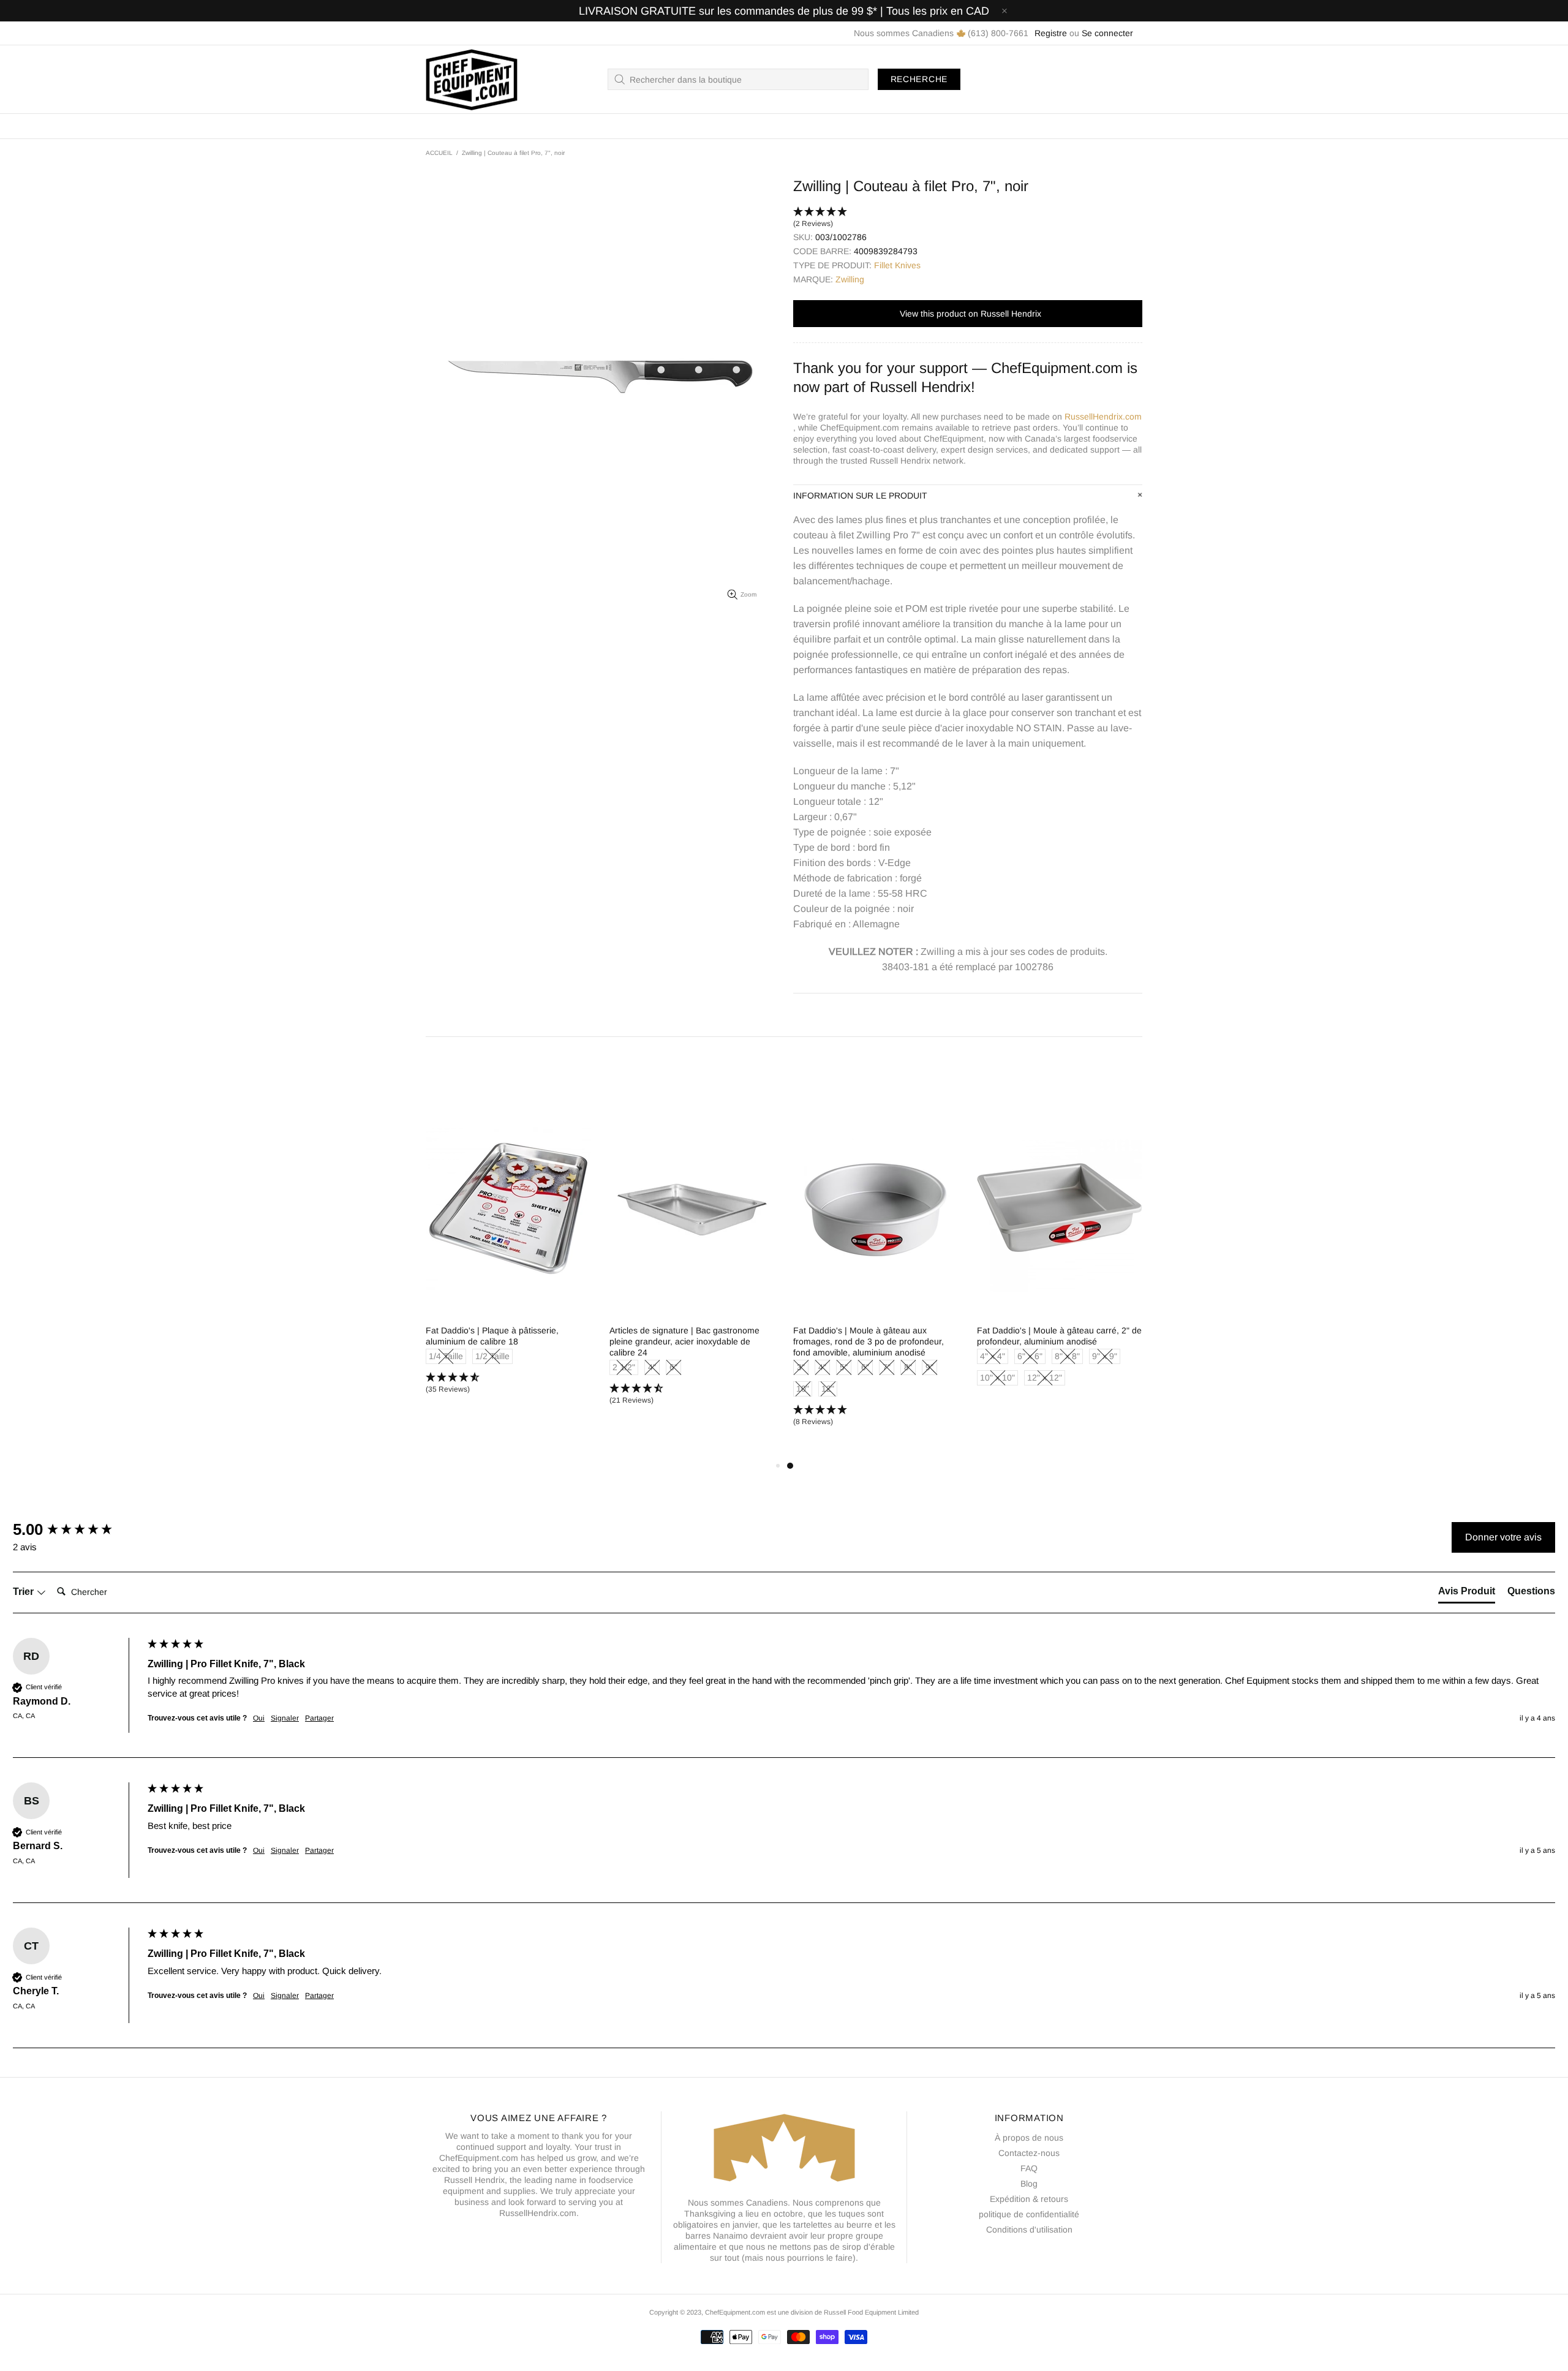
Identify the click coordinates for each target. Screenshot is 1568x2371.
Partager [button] (319, 1718)
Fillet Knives (897, 265)
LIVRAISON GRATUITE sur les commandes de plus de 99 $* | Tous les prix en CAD (784, 11)
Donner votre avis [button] (1503, 1537)
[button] (968, 218)
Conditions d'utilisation (1029, 2230)
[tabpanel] (876, 1276)
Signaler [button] (285, 1718)
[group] (77, 1529)
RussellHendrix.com (1103, 417)
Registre (1051, 33)
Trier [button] (24, 1592)
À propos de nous (1029, 2138)
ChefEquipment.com (472, 79)
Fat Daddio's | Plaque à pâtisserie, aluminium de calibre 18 (492, 1336)
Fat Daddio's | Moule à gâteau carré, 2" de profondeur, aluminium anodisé (1059, 1336)
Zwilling (850, 279)
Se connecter (1107, 33)
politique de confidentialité (1029, 2214)
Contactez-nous (1029, 2153)
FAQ (1029, 2168)
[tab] (1467, 1594)
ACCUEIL (439, 153)
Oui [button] (259, 1718)
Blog (1029, 2184)
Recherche (919, 79)
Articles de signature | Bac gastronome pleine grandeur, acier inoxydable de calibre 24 (684, 1341)
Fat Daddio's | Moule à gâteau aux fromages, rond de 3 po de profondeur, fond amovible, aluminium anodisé (869, 1341)
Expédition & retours (1029, 2199)
